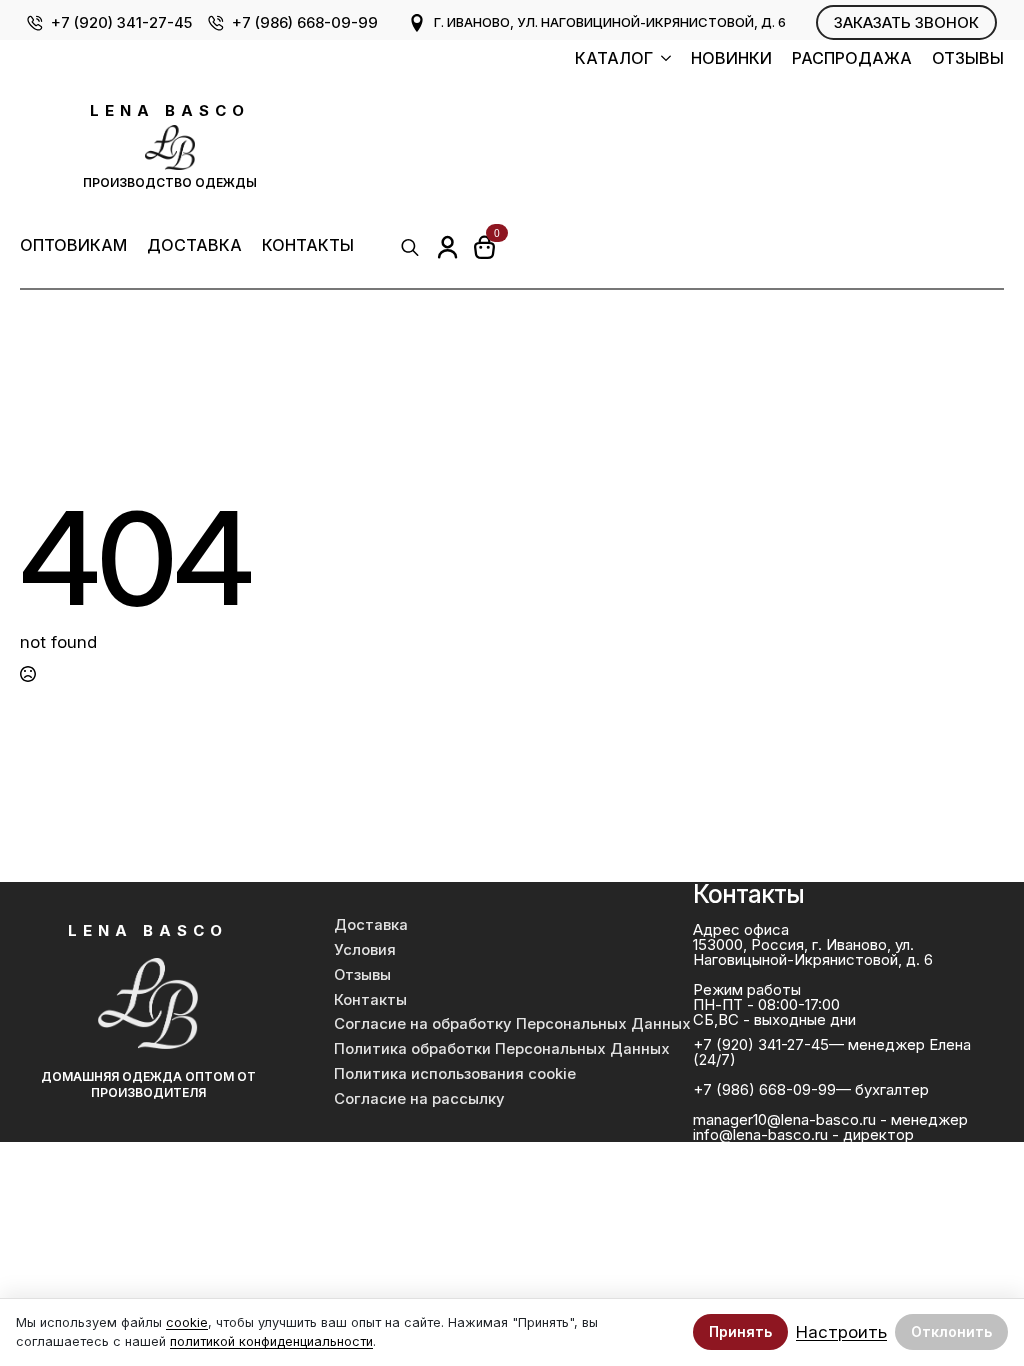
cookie (187, 1322)
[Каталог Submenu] (662, 60)
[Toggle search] (410, 247)
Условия (365, 950)
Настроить (841, 1332)
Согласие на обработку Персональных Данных (495, 1024)
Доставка (194, 246)
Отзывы (968, 59)
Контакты (308, 246)
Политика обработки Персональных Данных (495, 1049)
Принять (740, 1331)
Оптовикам (73, 246)
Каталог (614, 59)
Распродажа (852, 59)
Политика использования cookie (455, 1074)
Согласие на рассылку (419, 1099)
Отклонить (951, 1331)
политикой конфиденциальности (271, 1341)
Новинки (731, 59)
